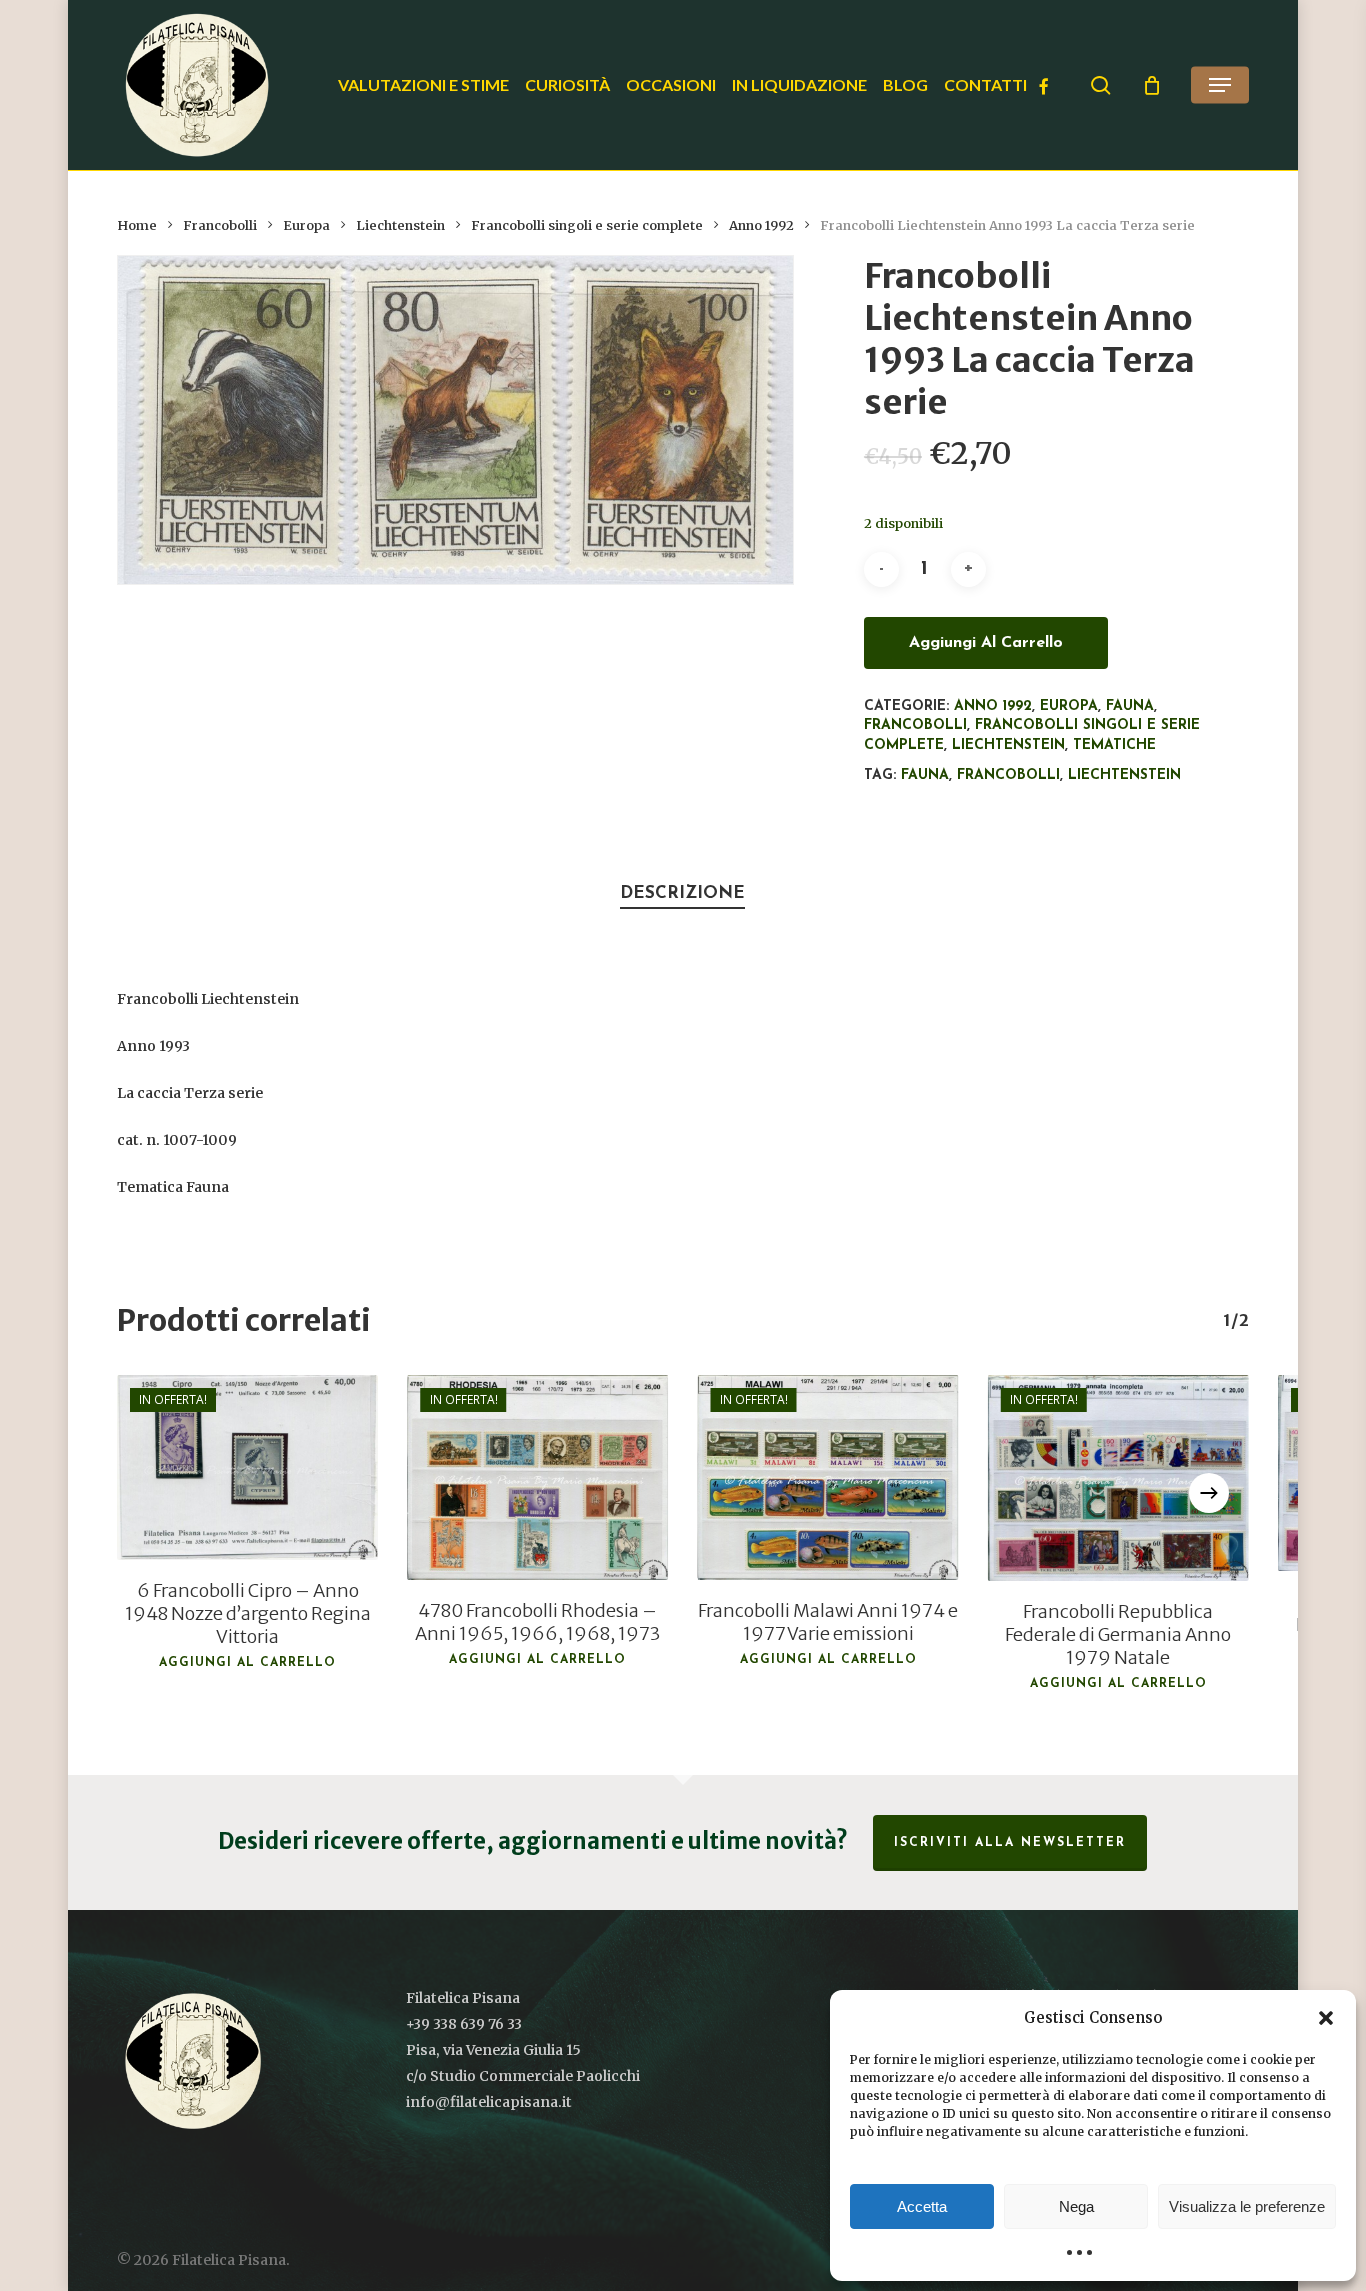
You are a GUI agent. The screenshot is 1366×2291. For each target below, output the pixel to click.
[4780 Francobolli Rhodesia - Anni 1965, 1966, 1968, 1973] (538, 1477)
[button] (1326, 2018)
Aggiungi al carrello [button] (247, 1663)
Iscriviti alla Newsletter (1010, 1843)
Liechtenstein (400, 225)
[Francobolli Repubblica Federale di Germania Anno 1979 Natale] (1118, 1478)
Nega (1076, 2206)
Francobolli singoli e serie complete (587, 225)
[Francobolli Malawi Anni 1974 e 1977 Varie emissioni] (828, 1477)
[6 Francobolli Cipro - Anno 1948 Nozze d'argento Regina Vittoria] (247, 1467)
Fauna (1130, 706)
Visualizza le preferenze (1247, 2206)
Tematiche (1114, 745)
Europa (306, 225)
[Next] (1209, 1493)
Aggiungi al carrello (986, 643)
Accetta (922, 2206)
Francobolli (220, 225)
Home (137, 225)
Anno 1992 (761, 225)
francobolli (1008, 775)
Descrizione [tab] (682, 893)
